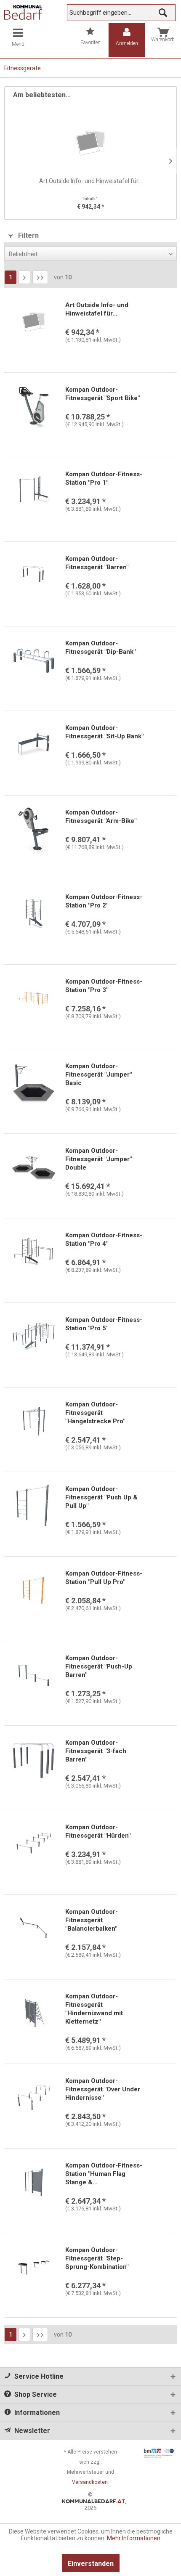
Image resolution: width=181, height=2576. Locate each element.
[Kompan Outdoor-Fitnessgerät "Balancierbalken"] (34, 1929)
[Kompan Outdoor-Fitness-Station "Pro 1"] (34, 491)
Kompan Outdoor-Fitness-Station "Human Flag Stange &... (104, 2174)
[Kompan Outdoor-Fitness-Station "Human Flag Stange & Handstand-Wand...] (34, 2182)
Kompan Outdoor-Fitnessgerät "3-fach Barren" (96, 1751)
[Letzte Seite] (40, 277)
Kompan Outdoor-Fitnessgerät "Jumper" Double (98, 1159)
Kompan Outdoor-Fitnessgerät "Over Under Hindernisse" (103, 2089)
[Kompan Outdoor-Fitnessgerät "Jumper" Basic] (34, 1083)
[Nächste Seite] (24, 277)
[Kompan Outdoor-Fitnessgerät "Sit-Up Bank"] (34, 745)
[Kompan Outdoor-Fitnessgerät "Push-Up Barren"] (34, 1675)
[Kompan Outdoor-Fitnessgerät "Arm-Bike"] (34, 829)
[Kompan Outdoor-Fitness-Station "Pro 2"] (34, 914)
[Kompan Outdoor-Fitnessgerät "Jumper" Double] (34, 1167)
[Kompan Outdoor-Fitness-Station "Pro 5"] (34, 1337)
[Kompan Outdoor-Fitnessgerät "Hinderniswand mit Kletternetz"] (34, 2013)
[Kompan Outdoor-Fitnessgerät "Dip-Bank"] (34, 660)
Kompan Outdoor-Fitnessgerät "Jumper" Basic (98, 1074)
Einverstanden (91, 2564)
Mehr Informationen (134, 2538)
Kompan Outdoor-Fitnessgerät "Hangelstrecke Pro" (95, 1413)
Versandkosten (90, 2482)
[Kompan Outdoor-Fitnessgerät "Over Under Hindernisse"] (34, 2098)
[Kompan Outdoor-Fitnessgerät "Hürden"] (34, 1844)
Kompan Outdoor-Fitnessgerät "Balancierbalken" (92, 1920)
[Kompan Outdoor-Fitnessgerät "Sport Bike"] (34, 406)
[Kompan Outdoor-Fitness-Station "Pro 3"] (34, 998)
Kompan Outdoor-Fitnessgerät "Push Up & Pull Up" (101, 1497)
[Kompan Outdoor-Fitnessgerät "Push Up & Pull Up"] (34, 1506)
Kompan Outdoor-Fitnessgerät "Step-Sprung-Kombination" (97, 2258)
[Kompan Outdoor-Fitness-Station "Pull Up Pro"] (34, 1590)
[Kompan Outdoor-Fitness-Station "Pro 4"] (34, 1252)
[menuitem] (18, 40)
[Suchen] (163, 13)
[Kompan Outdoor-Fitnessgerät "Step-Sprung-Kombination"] (34, 2267)
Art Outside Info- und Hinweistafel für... (90, 181)
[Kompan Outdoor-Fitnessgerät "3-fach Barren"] (34, 1759)
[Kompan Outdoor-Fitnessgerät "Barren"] (34, 576)
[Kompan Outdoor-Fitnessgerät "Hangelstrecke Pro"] (34, 1421)
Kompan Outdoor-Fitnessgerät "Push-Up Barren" (99, 1666)
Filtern (28, 235)
